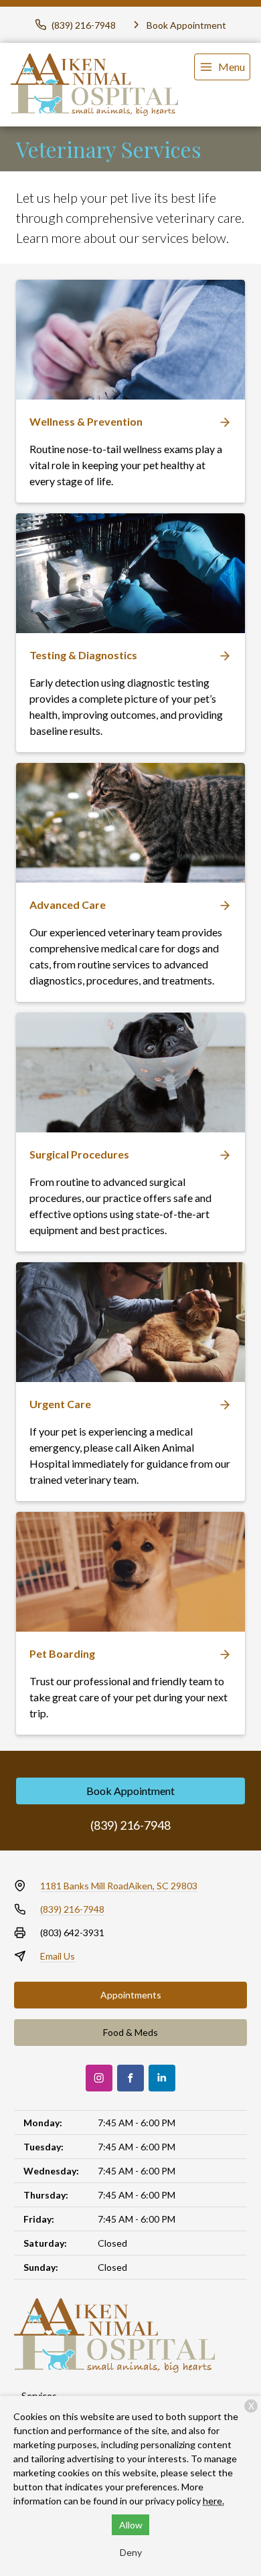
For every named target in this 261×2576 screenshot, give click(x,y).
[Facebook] (130, 2078)
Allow (131, 2525)
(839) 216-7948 (130, 1825)
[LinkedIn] (162, 2078)
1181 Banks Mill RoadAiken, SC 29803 (119, 1886)
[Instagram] (99, 2078)
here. (213, 2501)
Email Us (58, 1956)
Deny (131, 2552)
